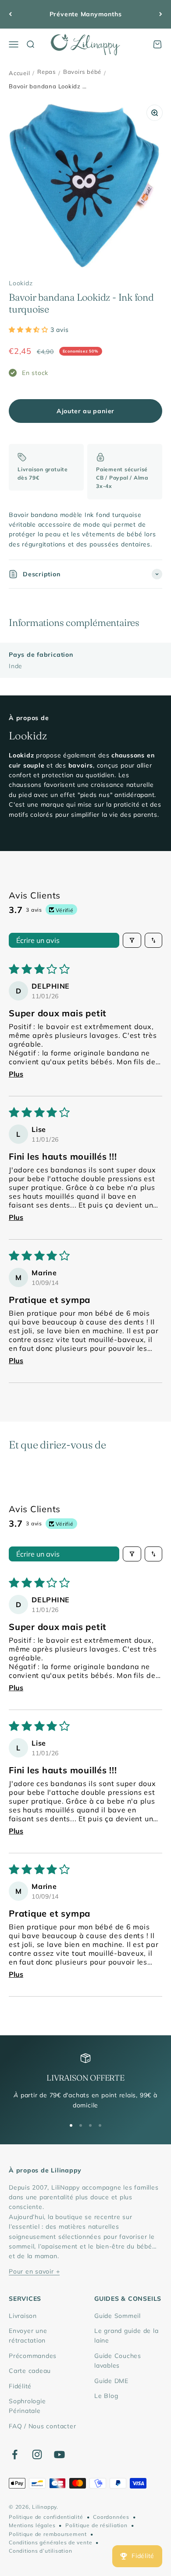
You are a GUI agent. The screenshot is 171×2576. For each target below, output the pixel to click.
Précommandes (33, 2356)
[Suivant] (161, 14)
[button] (30, 330)
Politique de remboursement (48, 2534)
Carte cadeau (30, 2371)
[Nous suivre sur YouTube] (59, 2454)
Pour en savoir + (34, 2271)
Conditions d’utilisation (40, 2551)
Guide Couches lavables (118, 2361)
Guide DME (111, 2381)
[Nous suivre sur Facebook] (15, 2454)
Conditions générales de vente (50, 2542)
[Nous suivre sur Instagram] (37, 2454)
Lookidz (21, 283)
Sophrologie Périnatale (27, 2406)
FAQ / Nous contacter (42, 2426)
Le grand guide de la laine (126, 2336)
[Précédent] (10, 14)
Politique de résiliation (96, 2525)
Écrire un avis (38, 940)
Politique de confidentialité (46, 2517)
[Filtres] (132, 940)
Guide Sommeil (118, 2316)
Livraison (23, 2316)
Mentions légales (32, 2525)
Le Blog (106, 2396)
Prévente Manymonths (86, 14)
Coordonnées (111, 2517)
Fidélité (20, 2386)
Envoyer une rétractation (28, 2336)
